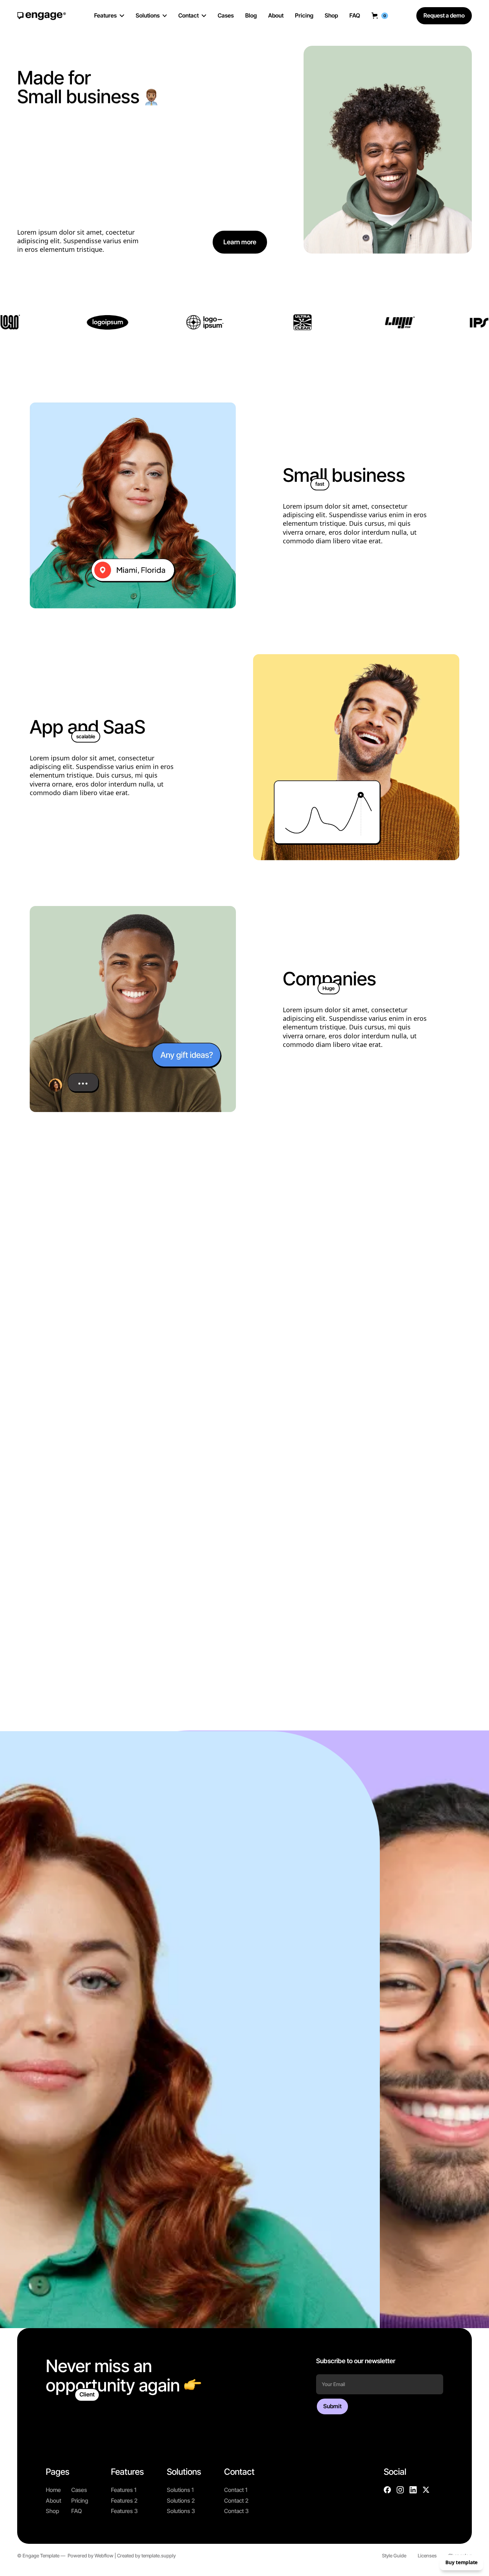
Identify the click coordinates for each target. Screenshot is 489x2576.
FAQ (77, 2511)
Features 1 (124, 2490)
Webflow (104, 2556)
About (54, 2501)
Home (53, 2490)
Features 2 (124, 2501)
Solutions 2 (181, 2501)
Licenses (427, 2556)
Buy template (461, 2562)
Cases (79, 2490)
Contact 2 (236, 2501)
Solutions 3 (181, 2511)
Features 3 (124, 2511)
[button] (380, 16)
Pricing (80, 2501)
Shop (52, 2511)
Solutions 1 (180, 2490)
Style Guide (394, 2556)
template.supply (159, 2556)
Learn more (240, 242)
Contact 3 (236, 2511)
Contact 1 (236, 2490)
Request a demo (444, 15)
